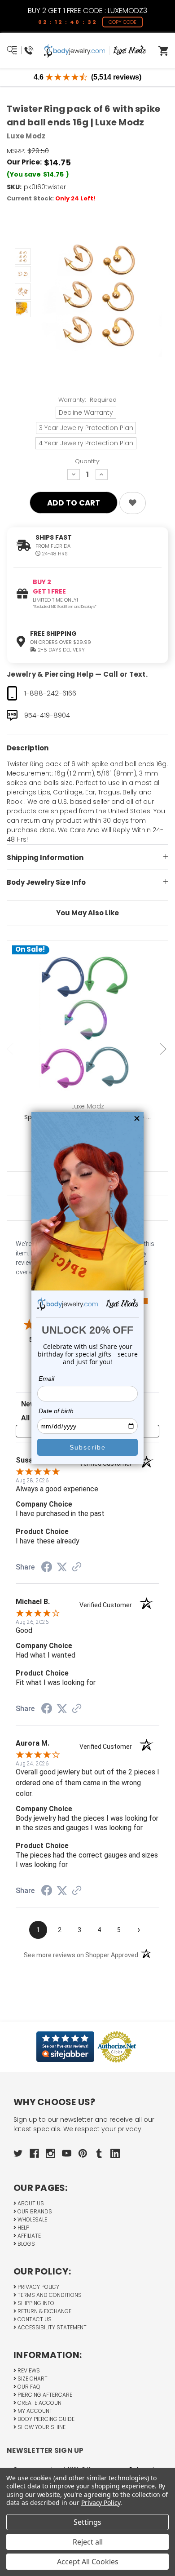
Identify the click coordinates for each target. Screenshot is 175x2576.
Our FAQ (28, 2387)
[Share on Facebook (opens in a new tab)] (47, 1568)
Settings (87, 2522)
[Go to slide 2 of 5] (164, 1049)
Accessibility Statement (51, 2327)
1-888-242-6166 (50, 693)
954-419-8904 (47, 715)
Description (28, 748)
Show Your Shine (41, 2427)
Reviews (28, 2370)
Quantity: (87, 461)
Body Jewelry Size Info (46, 882)
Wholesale (32, 2219)
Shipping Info (35, 2303)
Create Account (40, 2403)
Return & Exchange (44, 2311)
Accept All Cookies (88, 2562)
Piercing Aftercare (44, 2395)
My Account (34, 2411)
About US (30, 2203)
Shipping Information (45, 858)
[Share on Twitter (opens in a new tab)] (62, 1567)
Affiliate (28, 2236)
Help (23, 2228)
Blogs (26, 2244)
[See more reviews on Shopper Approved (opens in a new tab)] (77, 1568)
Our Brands (34, 2211)
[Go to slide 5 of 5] (11, 1049)
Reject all (88, 2542)
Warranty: (87, 400)
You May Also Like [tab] (87, 913)
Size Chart (32, 2379)
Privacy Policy (38, 2287)
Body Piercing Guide (45, 2419)
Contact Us (34, 2319)
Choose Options (93, 1035)
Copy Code (122, 22)
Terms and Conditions (49, 2295)
